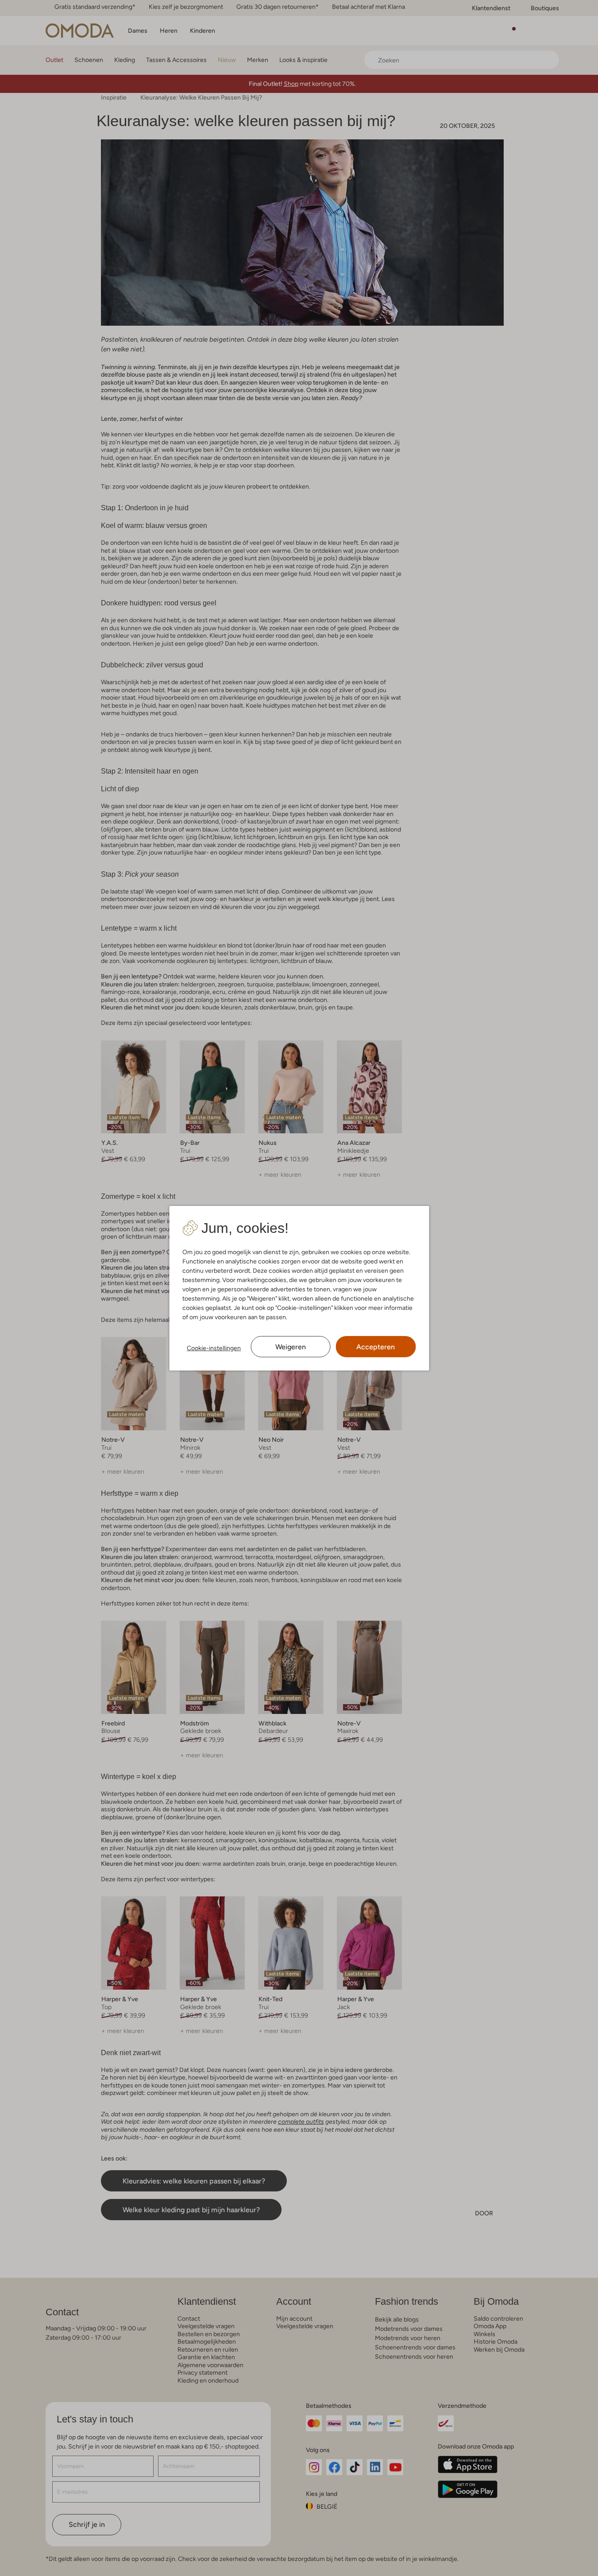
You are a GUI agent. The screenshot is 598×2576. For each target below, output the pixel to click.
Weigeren (291, 1347)
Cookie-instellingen (214, 1348)
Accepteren (376, 1347)
